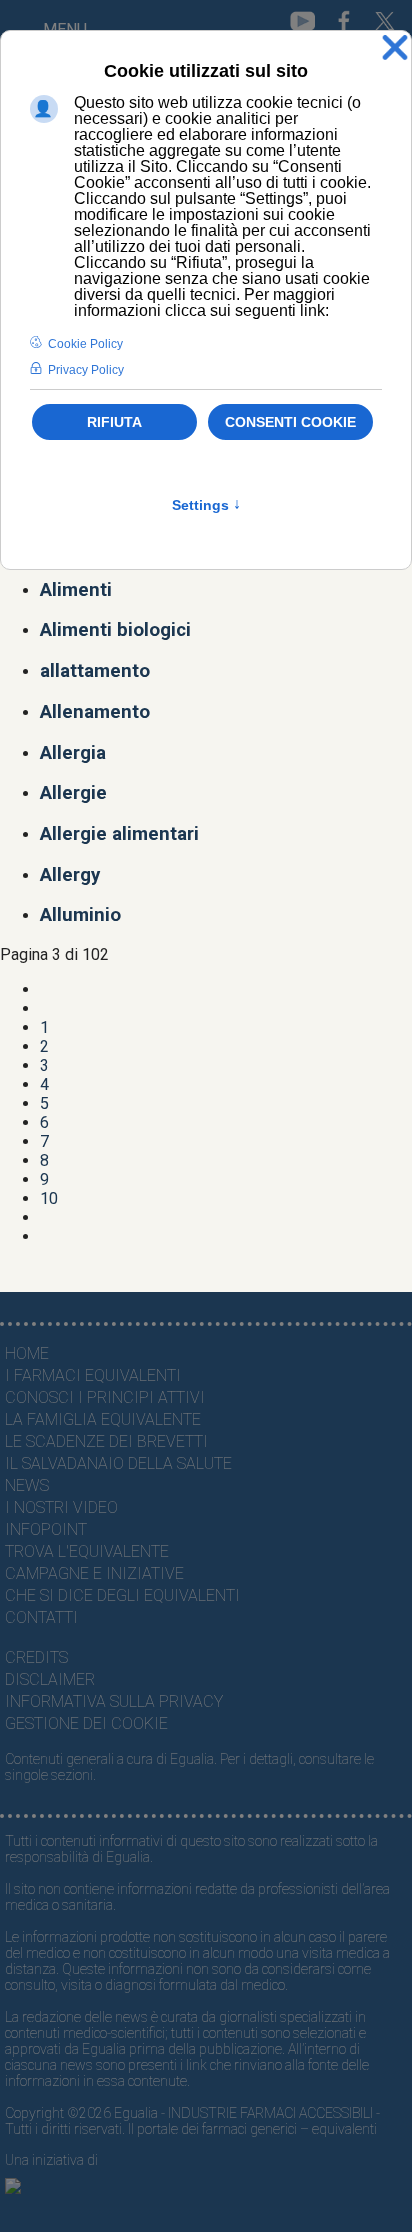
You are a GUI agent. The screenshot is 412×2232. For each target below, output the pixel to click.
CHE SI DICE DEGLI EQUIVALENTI (122, 1595)
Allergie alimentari (119, 834)
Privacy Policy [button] (86, 370)
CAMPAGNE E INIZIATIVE (94, 1573)
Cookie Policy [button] (85, 344)
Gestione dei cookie (86, 1723)
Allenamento (95, 712)
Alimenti (76, 590)
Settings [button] (206, 505)
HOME (27, 1353)
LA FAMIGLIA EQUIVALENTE (103, 1419)
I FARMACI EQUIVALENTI (93, 1375)
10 (49, 1198)
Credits (36, 1657)
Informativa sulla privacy (114, 1701)
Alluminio (80, 915)
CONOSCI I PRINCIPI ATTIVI (105, 1397)
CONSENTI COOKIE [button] (290, 422)
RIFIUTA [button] (114, 422)
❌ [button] (395, 48)
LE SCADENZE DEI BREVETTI (106, 1441)
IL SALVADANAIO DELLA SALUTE (118, 1463)
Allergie (73, 793)
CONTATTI (41, 1617)
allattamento (95, 671)
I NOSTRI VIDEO (61, 1507)
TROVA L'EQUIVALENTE (87, 1551)
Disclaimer (50, 1679)
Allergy (70, 875)
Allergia (73, 753)
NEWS (27, 1485)
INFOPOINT (46, 1529)
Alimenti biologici (115, 630)
